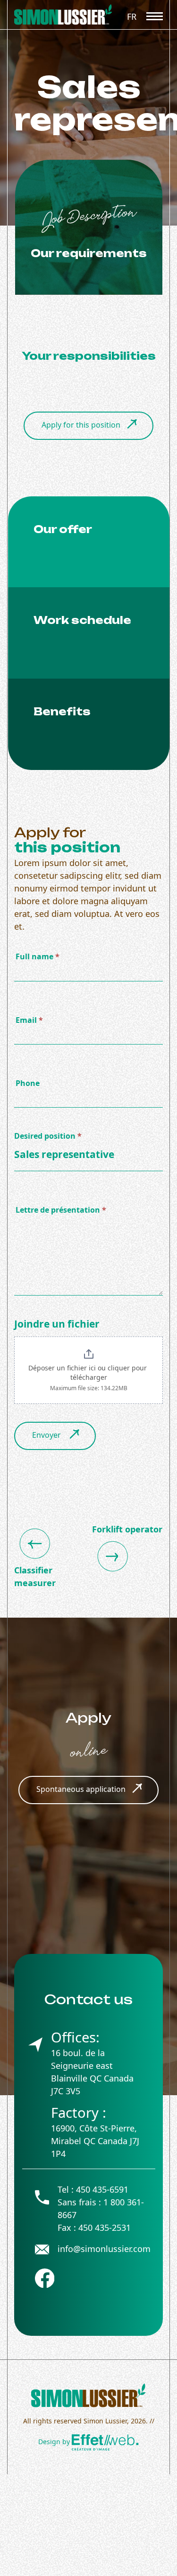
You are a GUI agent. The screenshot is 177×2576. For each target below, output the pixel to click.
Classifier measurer (35, 1576)
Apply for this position (81, 425)
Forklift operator (127, 1529)
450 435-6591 (102, 2189)
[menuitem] (132, 16)
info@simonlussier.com (104, 2249)
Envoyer (47, 1435)
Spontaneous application (81, 1789)
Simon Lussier (105, 2421)
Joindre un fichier (57, 1324)
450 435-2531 (105, 2228)
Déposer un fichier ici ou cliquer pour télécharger (88, 1373)
